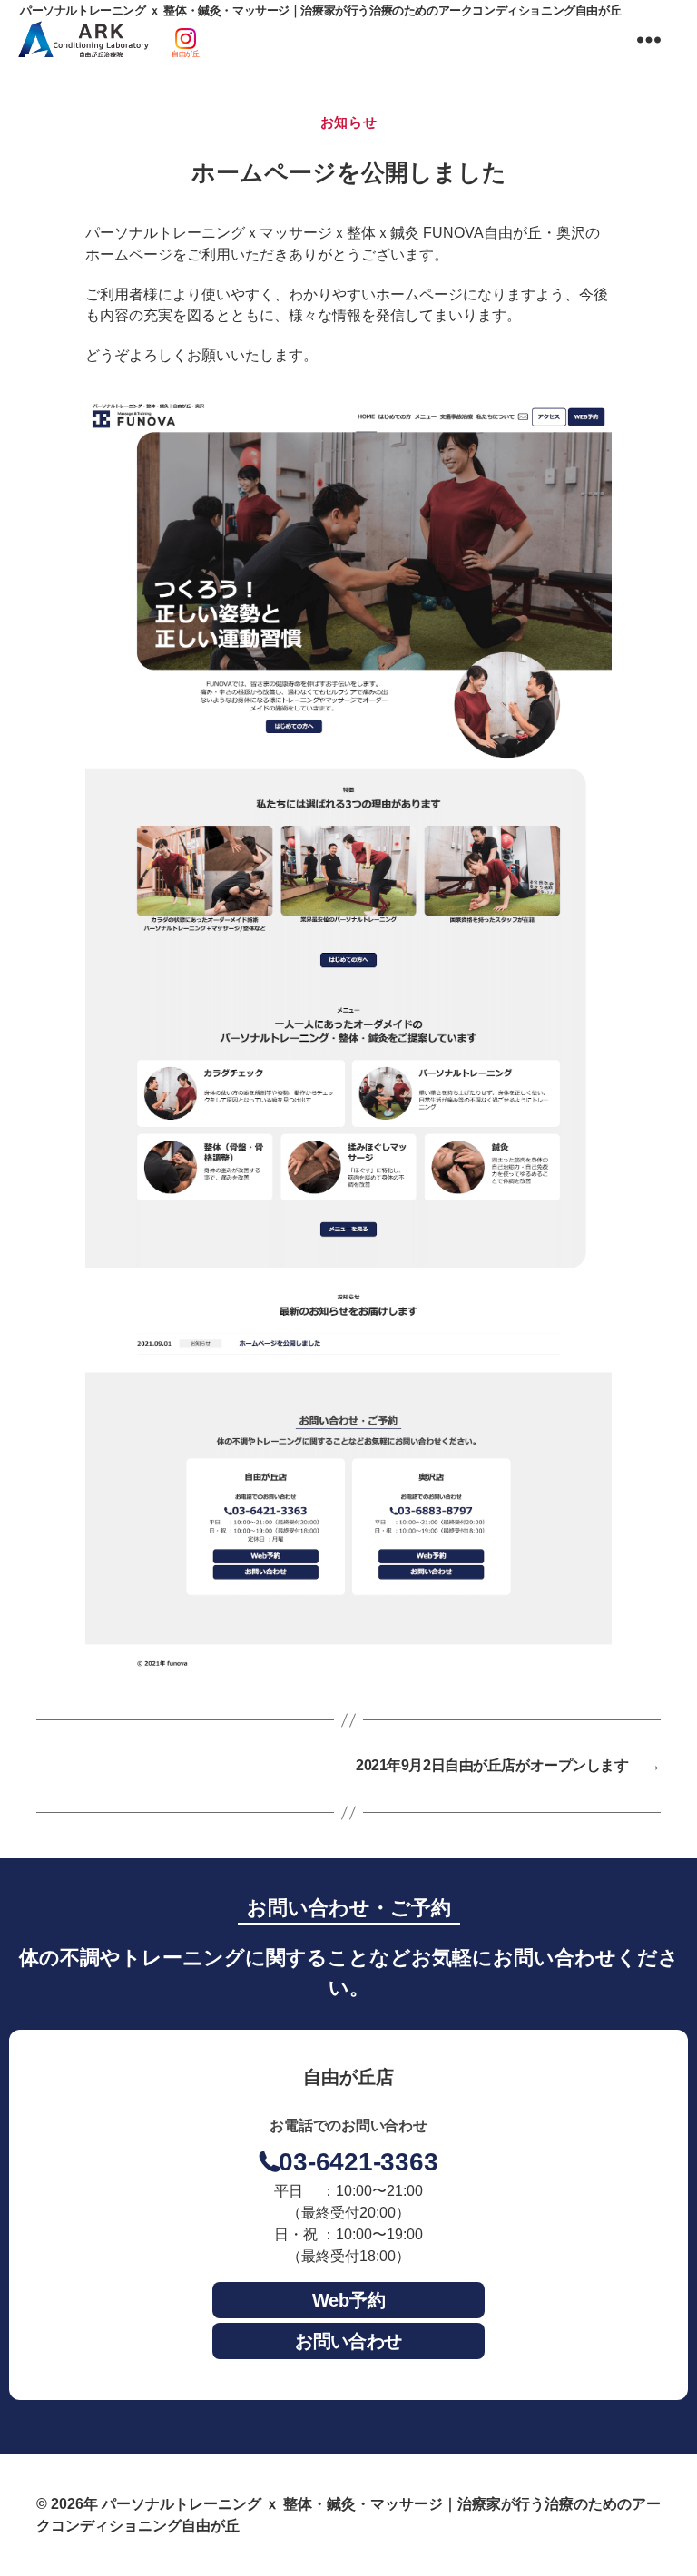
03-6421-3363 (358, 2162)
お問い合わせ (348, 2341)
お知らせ (348, 122)
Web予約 (349, 2300)
